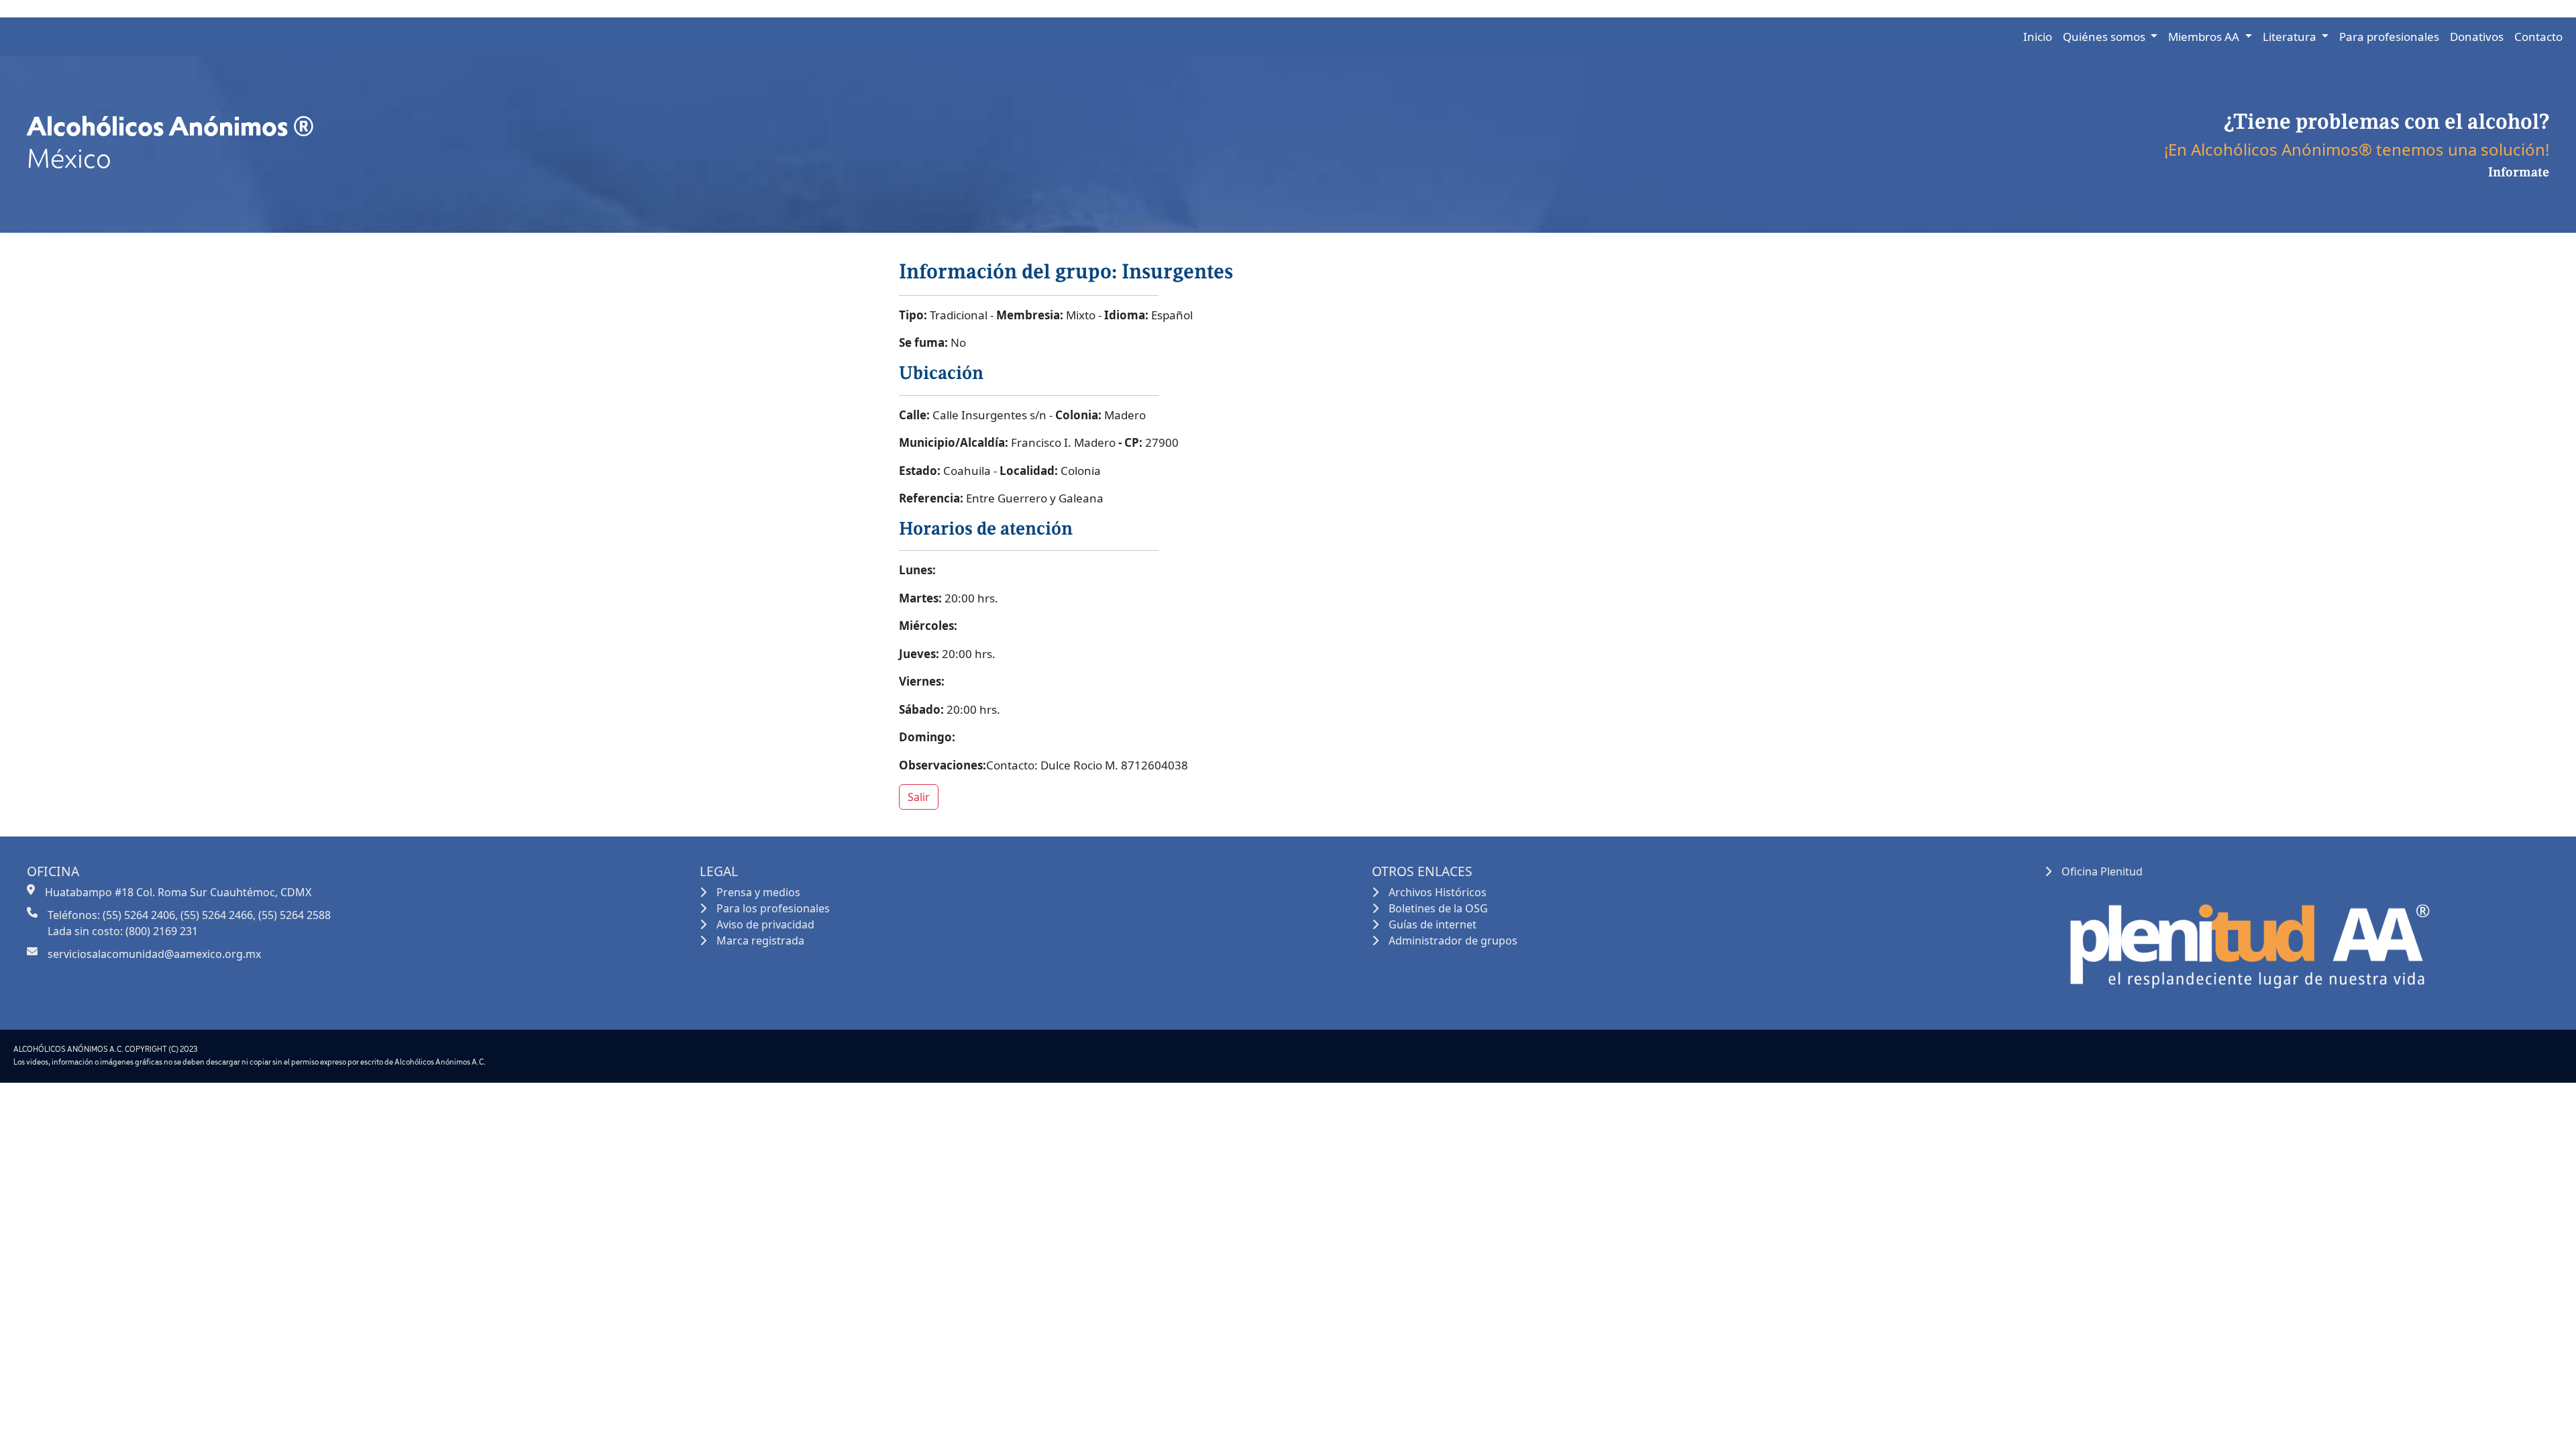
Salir (919, 797)
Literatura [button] (2291, 37)
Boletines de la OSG (1438, 908)
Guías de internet (1433, 924)
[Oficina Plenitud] (2247, 940)
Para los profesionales (773, 908)
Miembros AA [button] (2205, 37)
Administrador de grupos (1453, 941)
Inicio (2038, 37)
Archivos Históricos (1438, 892)
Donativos (2477, 37)
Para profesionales (2389, 37)
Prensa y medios (758, 892)
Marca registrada (760, 941)
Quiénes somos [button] (2105, 37)
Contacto (2538, 37)
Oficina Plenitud (2102, 871)
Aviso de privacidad (765, 924)
